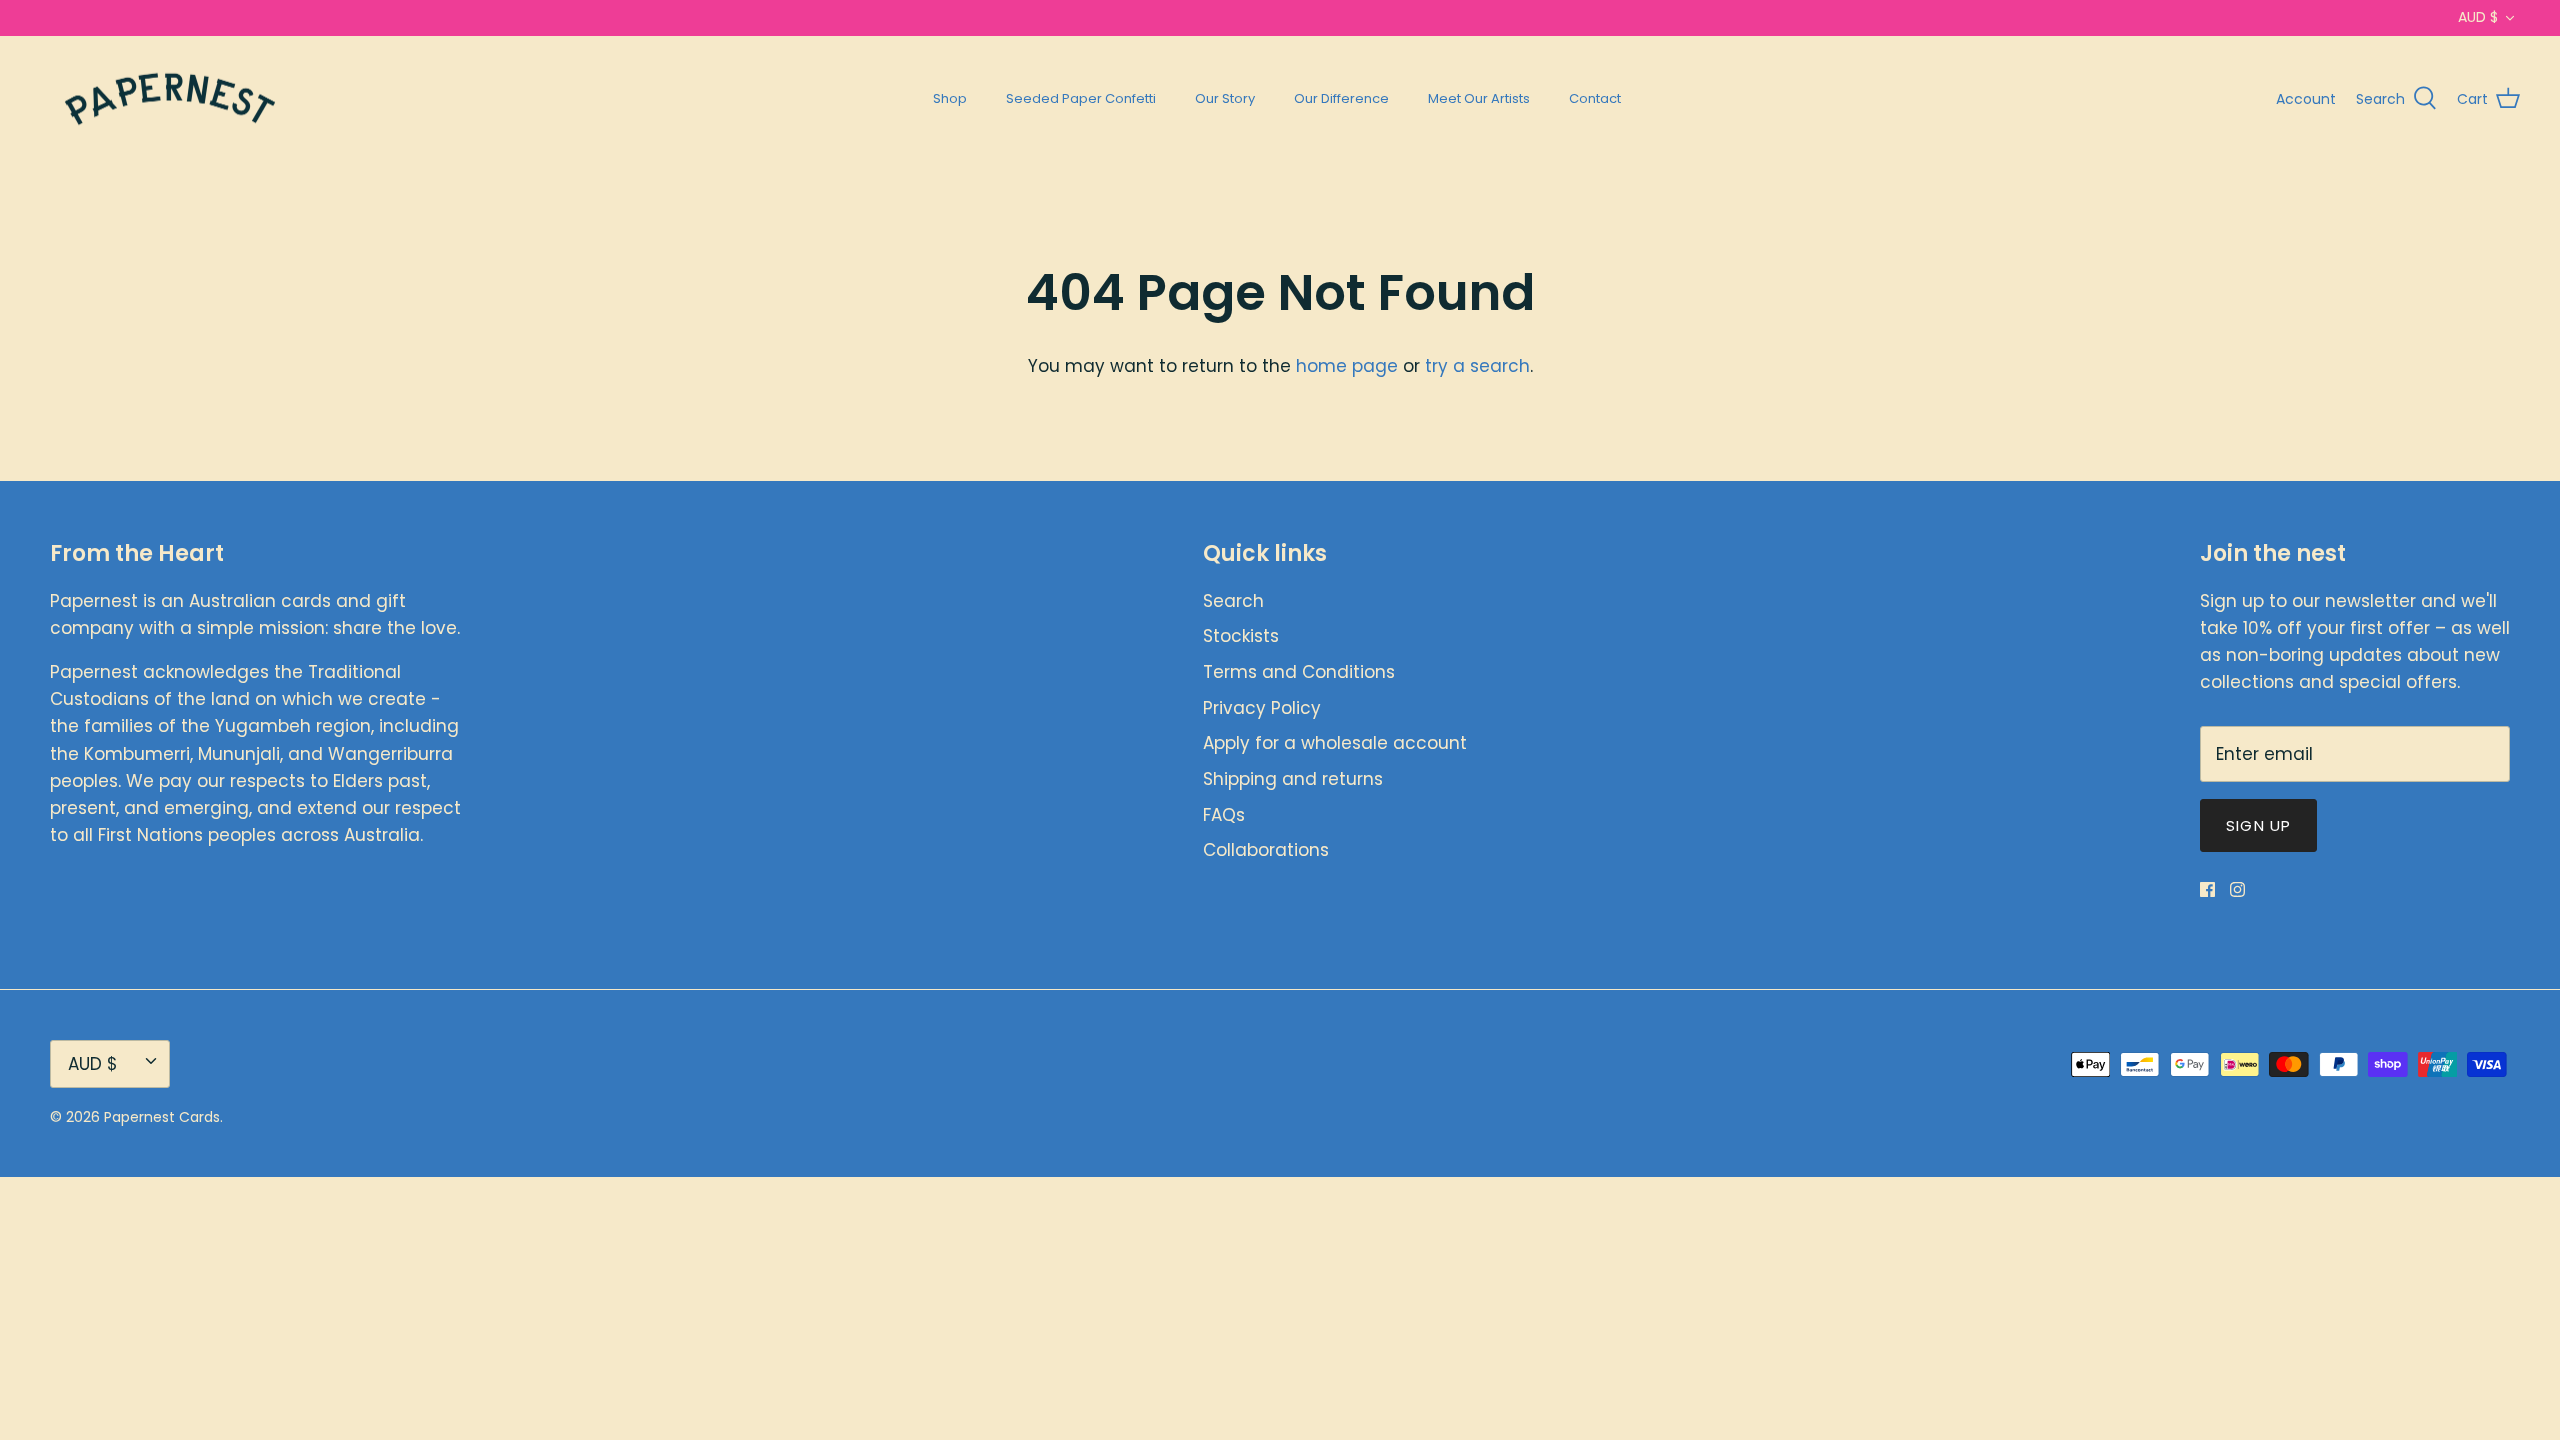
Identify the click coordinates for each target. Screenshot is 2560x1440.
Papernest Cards (162, 1117)
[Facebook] (2207, 889)
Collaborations (1266, 850)
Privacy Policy (1262, 708)
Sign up (2258, 825)
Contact (1595, 98)
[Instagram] (2237, 889)
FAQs (1224, 815)
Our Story (1225, 98)
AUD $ (2478, 17)
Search (1233, 601)
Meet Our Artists (1479, 98)
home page (1347, 366)
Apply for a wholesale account (1335, 743)
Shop (950, 98)
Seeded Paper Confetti (1081, 98)
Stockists (1241, 636)
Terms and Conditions (1299, 672)
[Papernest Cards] (170, 99)
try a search (1477, 366)
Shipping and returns (1293, 779)
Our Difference (1341, 98)
